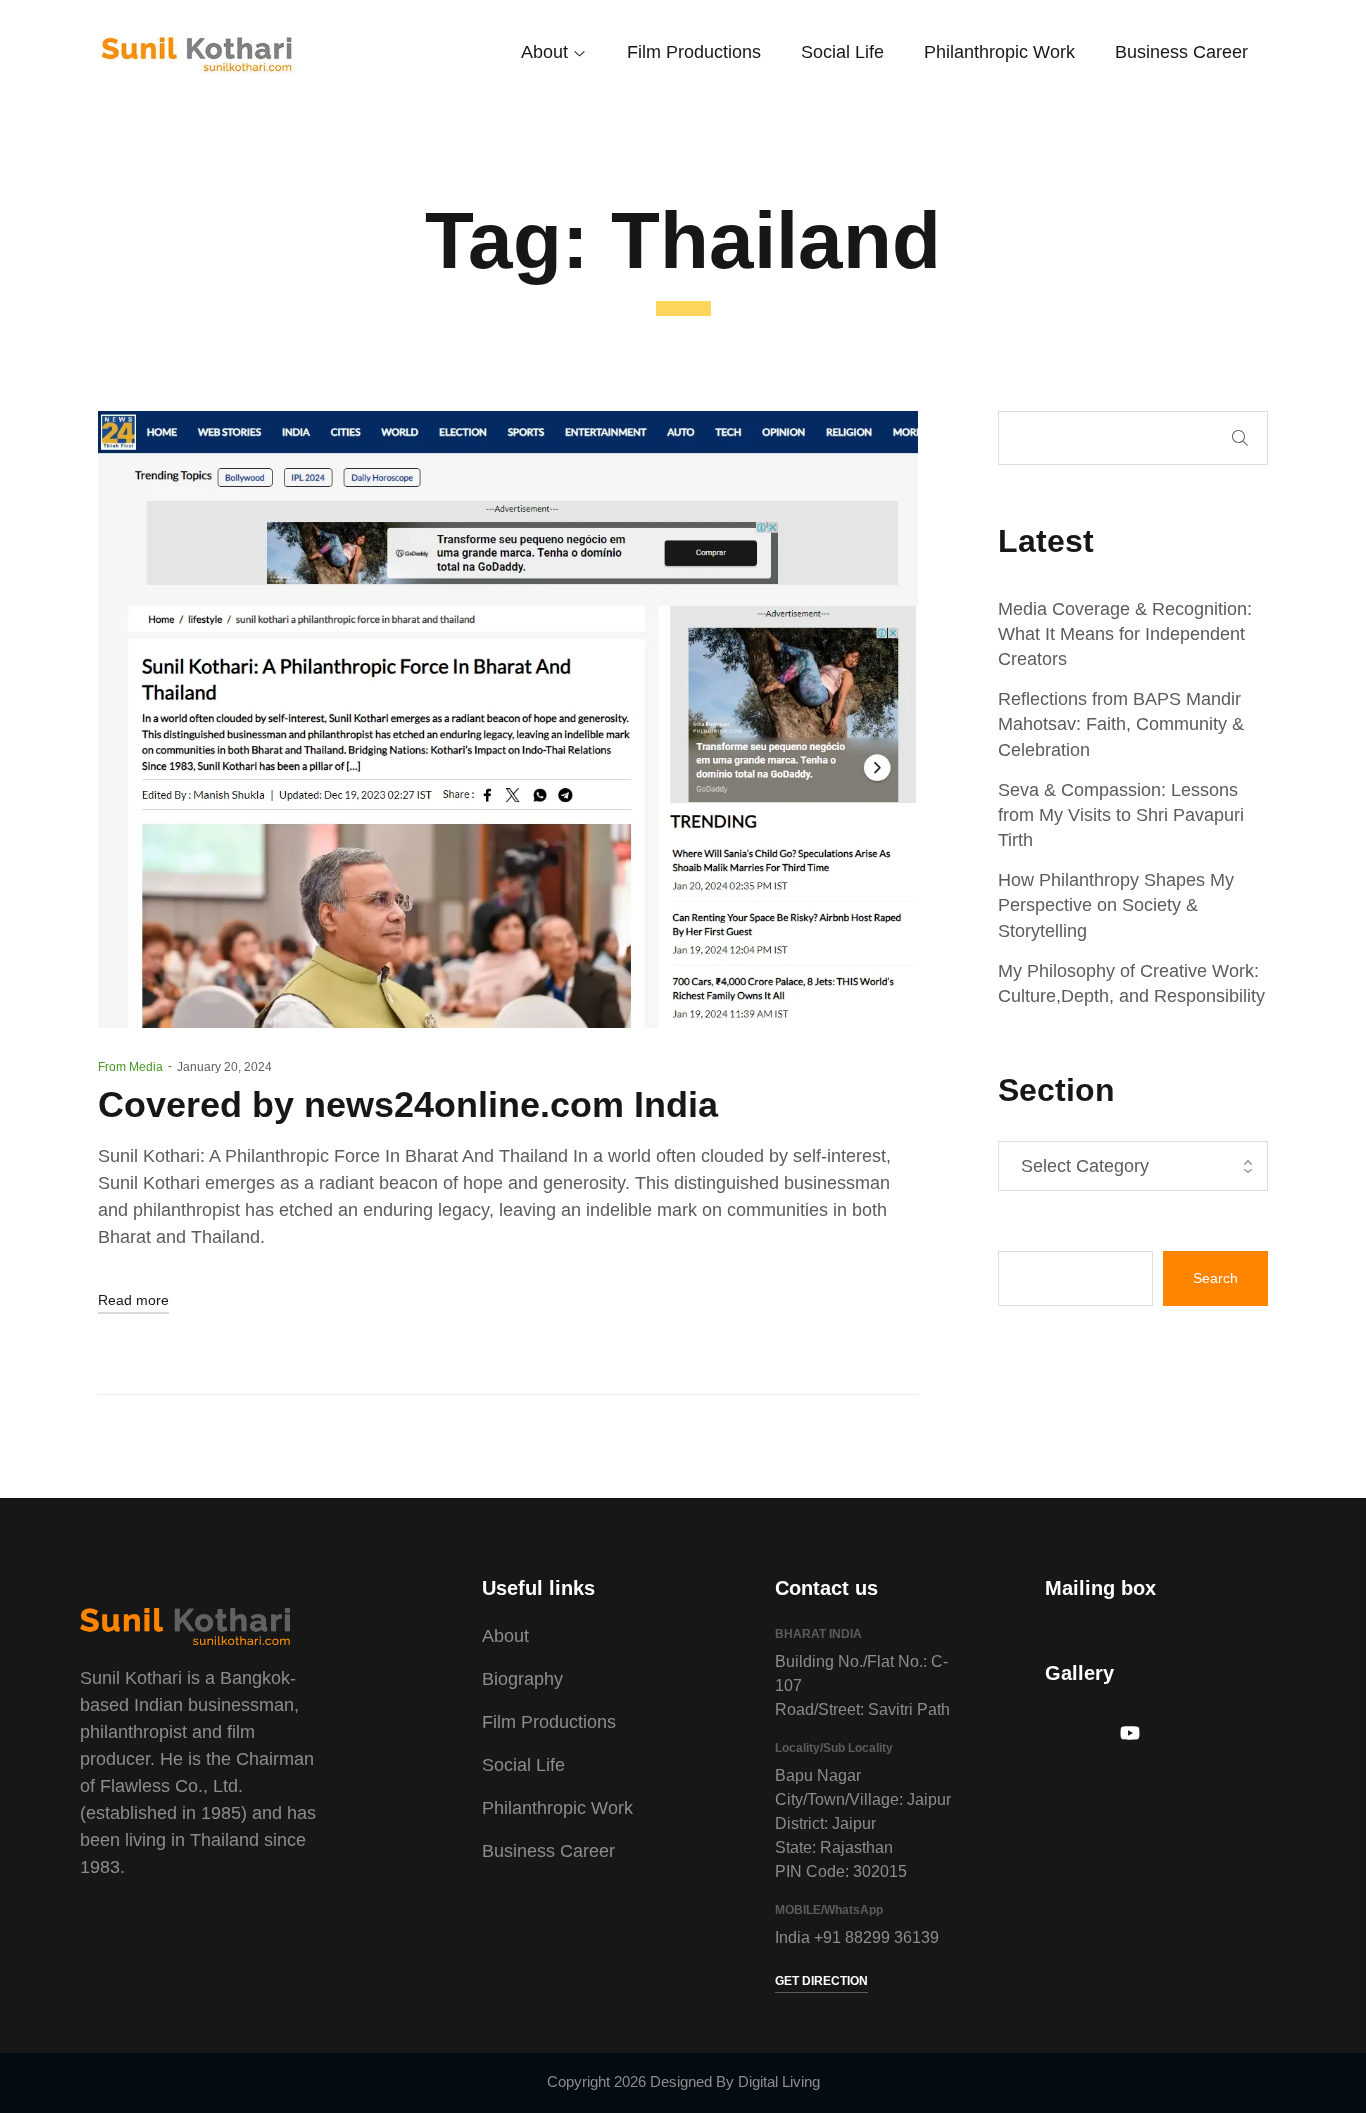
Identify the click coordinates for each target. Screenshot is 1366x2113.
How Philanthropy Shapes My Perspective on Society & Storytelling (1116, 905)
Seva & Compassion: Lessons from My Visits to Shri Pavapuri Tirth (1121, 815)
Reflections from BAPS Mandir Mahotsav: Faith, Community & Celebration (1121, 724)
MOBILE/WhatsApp (829, 1910)
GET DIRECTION (821, 1981)
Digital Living (779, 2081)
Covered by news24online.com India (408, 1104)
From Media (130, 1067)
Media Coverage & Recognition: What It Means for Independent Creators (1125, 634)
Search (1240, 438)
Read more (133, 1300)
